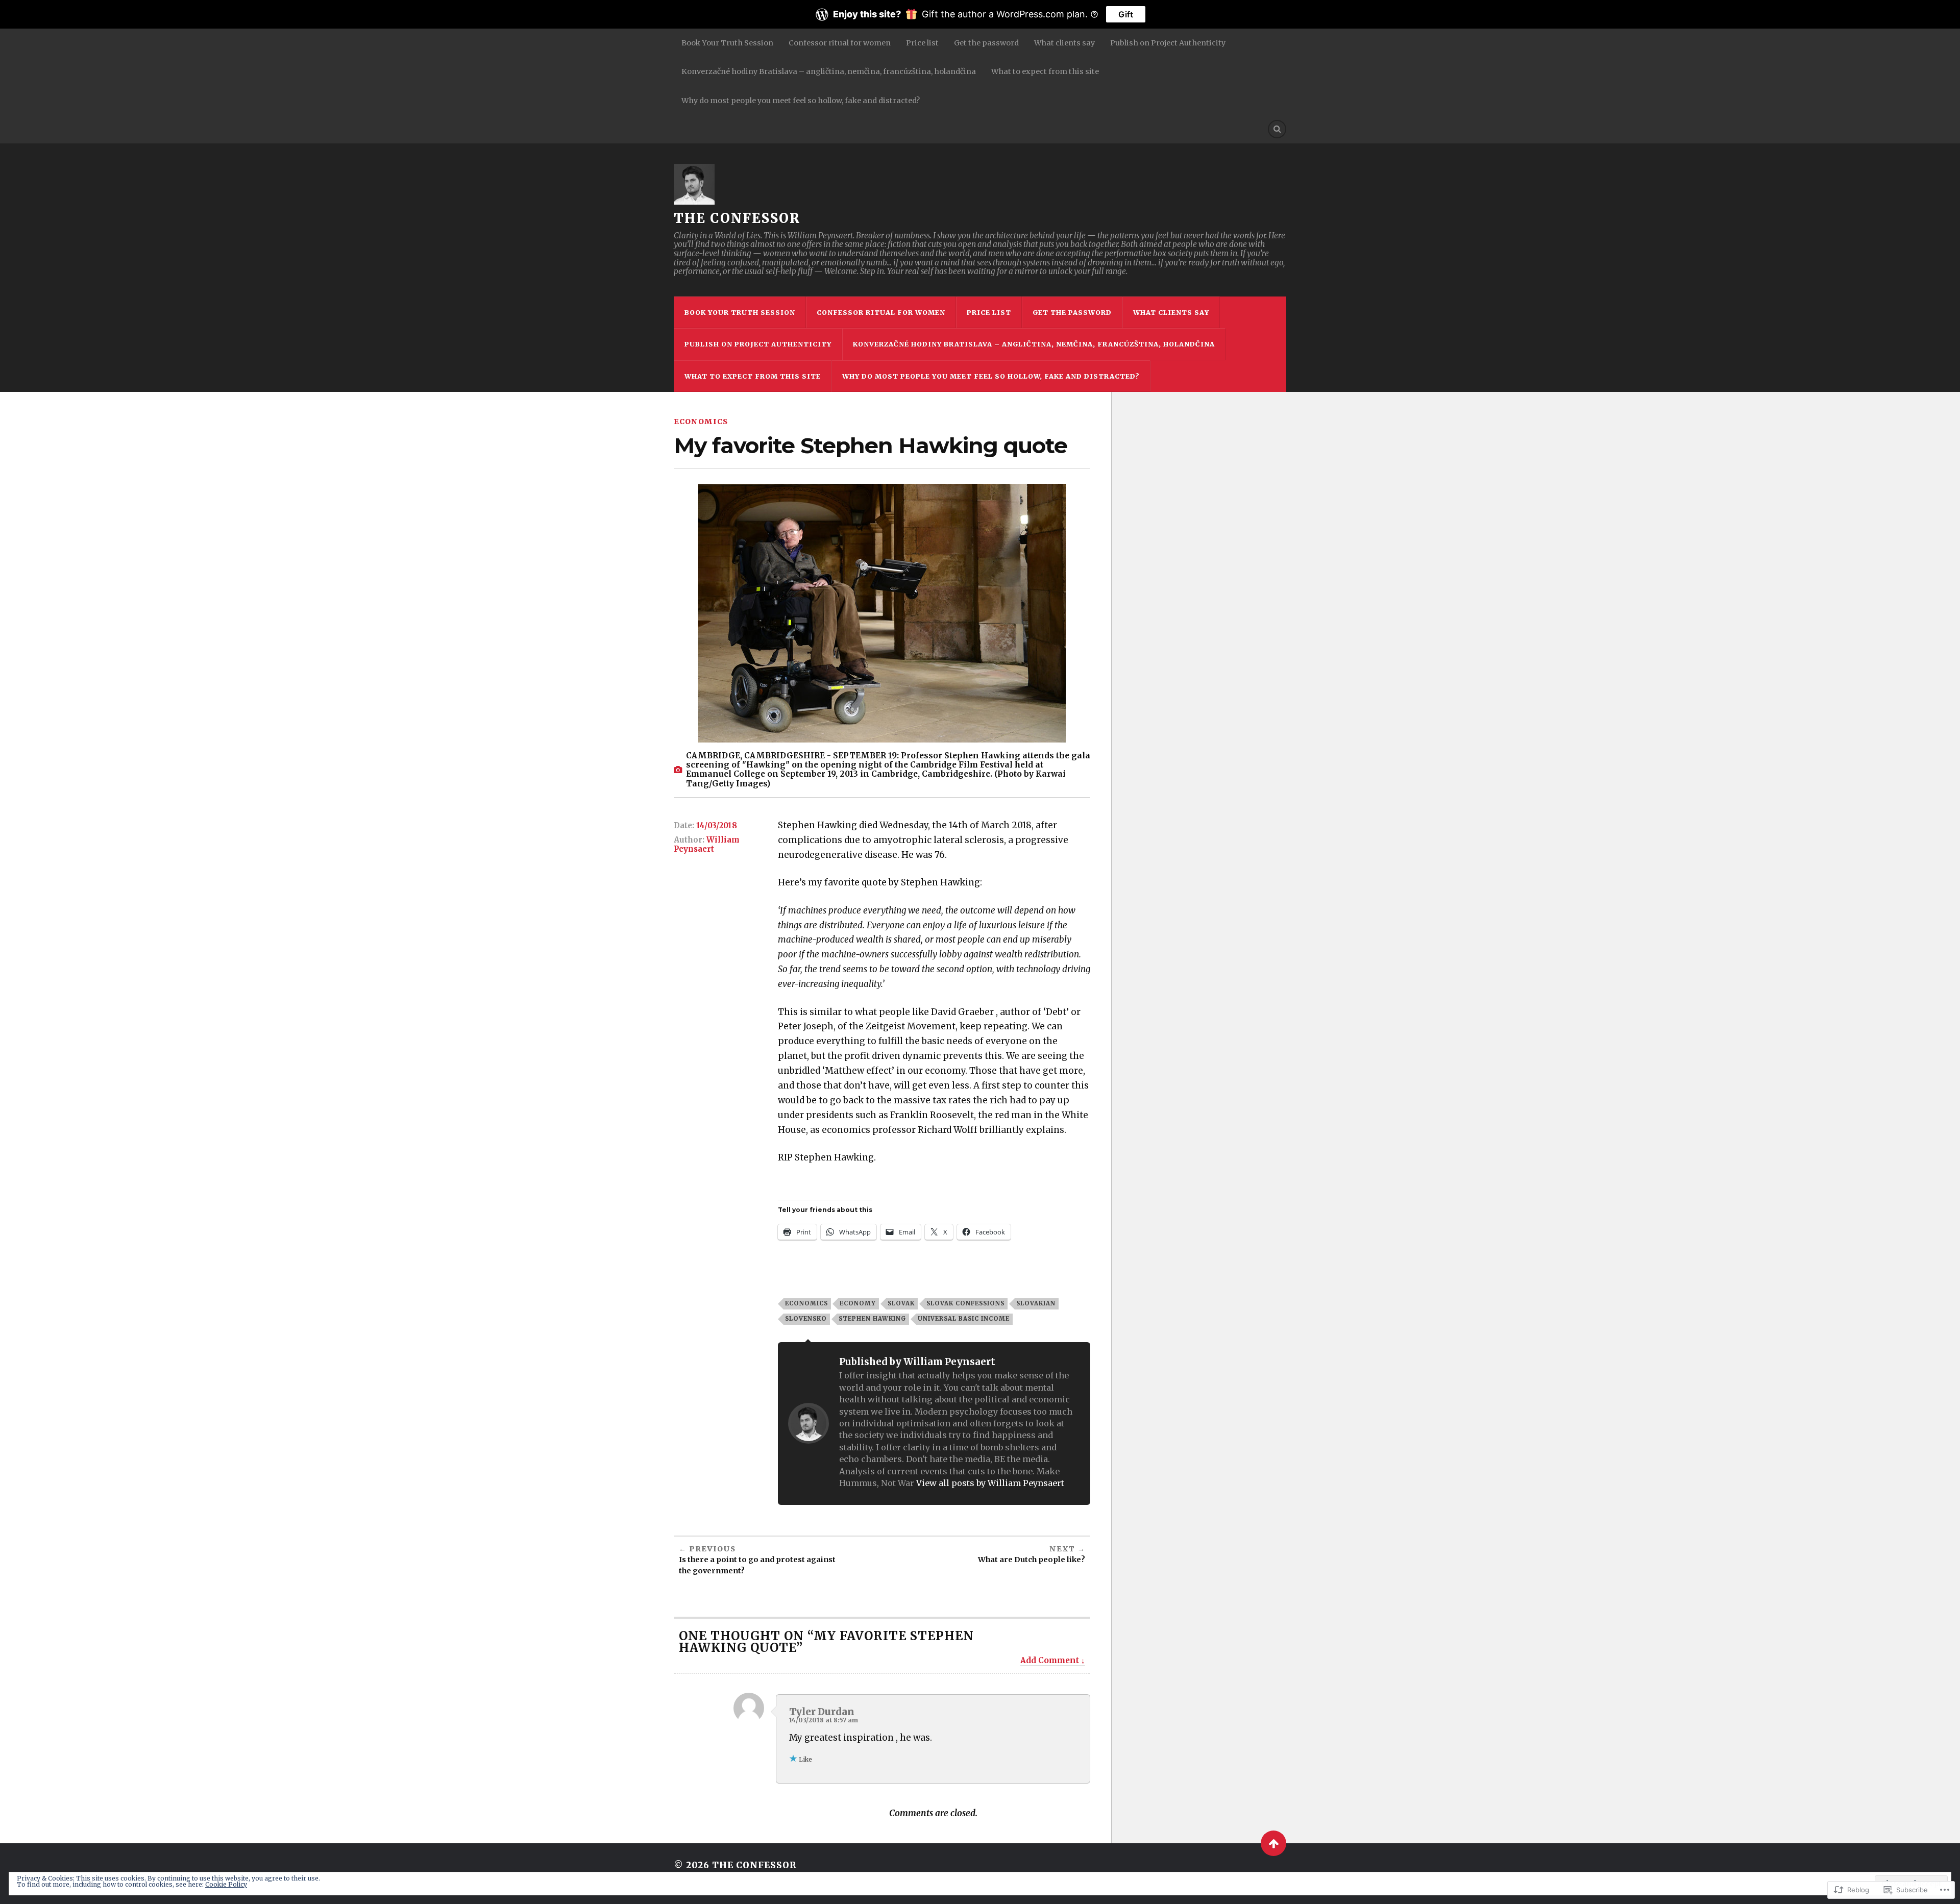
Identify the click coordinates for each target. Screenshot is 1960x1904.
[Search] (1277, 129)
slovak (901, 1303)
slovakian (1036, 1303)
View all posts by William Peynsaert (990, 1483)
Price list (922, 43)
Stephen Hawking (872, 1319)
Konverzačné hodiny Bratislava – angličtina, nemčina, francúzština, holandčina (829, 71)
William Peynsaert (707, 844)
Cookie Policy (226, 1884)
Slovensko (806, 1319)
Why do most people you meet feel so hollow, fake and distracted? (801, 101)
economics (701, 422)
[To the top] (1273, 1843)
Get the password (986, 43)
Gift (1126, 14)
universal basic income (964, 1319)
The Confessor (737, 218)
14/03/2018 (717, 825)
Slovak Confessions (965, 1303)
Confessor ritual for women (840, 43)
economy (858, 1303)
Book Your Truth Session (727, 43)
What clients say (1064, 43)
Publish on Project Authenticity (1168, 43)
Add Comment (1050, 1660)
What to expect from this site (1045, 71)
